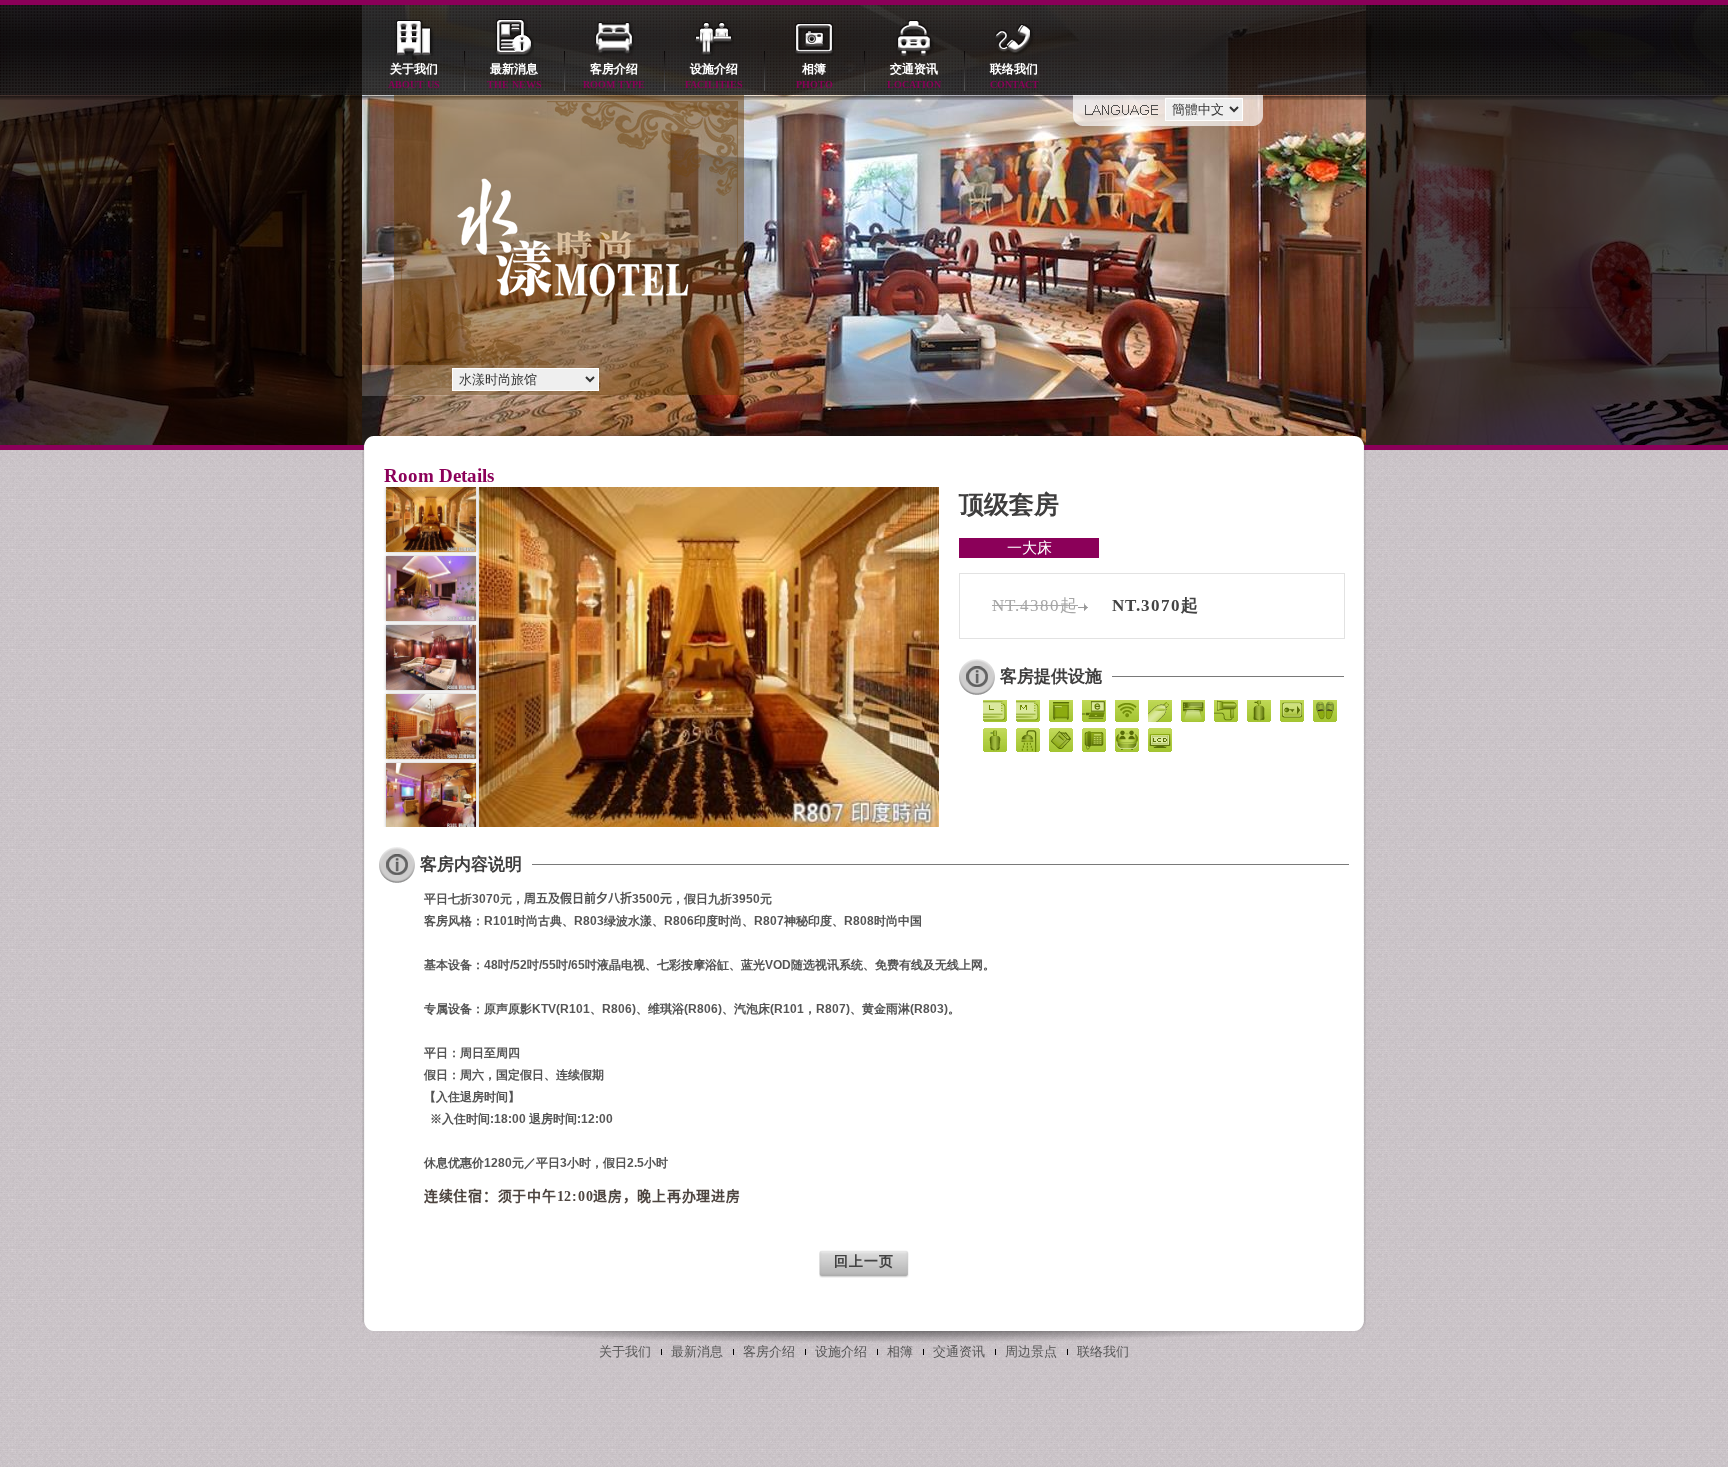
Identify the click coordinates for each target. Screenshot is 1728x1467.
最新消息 (514, 76)
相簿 (814, 76)
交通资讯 (914, 76)
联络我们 (1014, 76)
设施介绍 (714, 76)
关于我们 (414, 76)
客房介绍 (614, 76)
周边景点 (1031, 1351)
